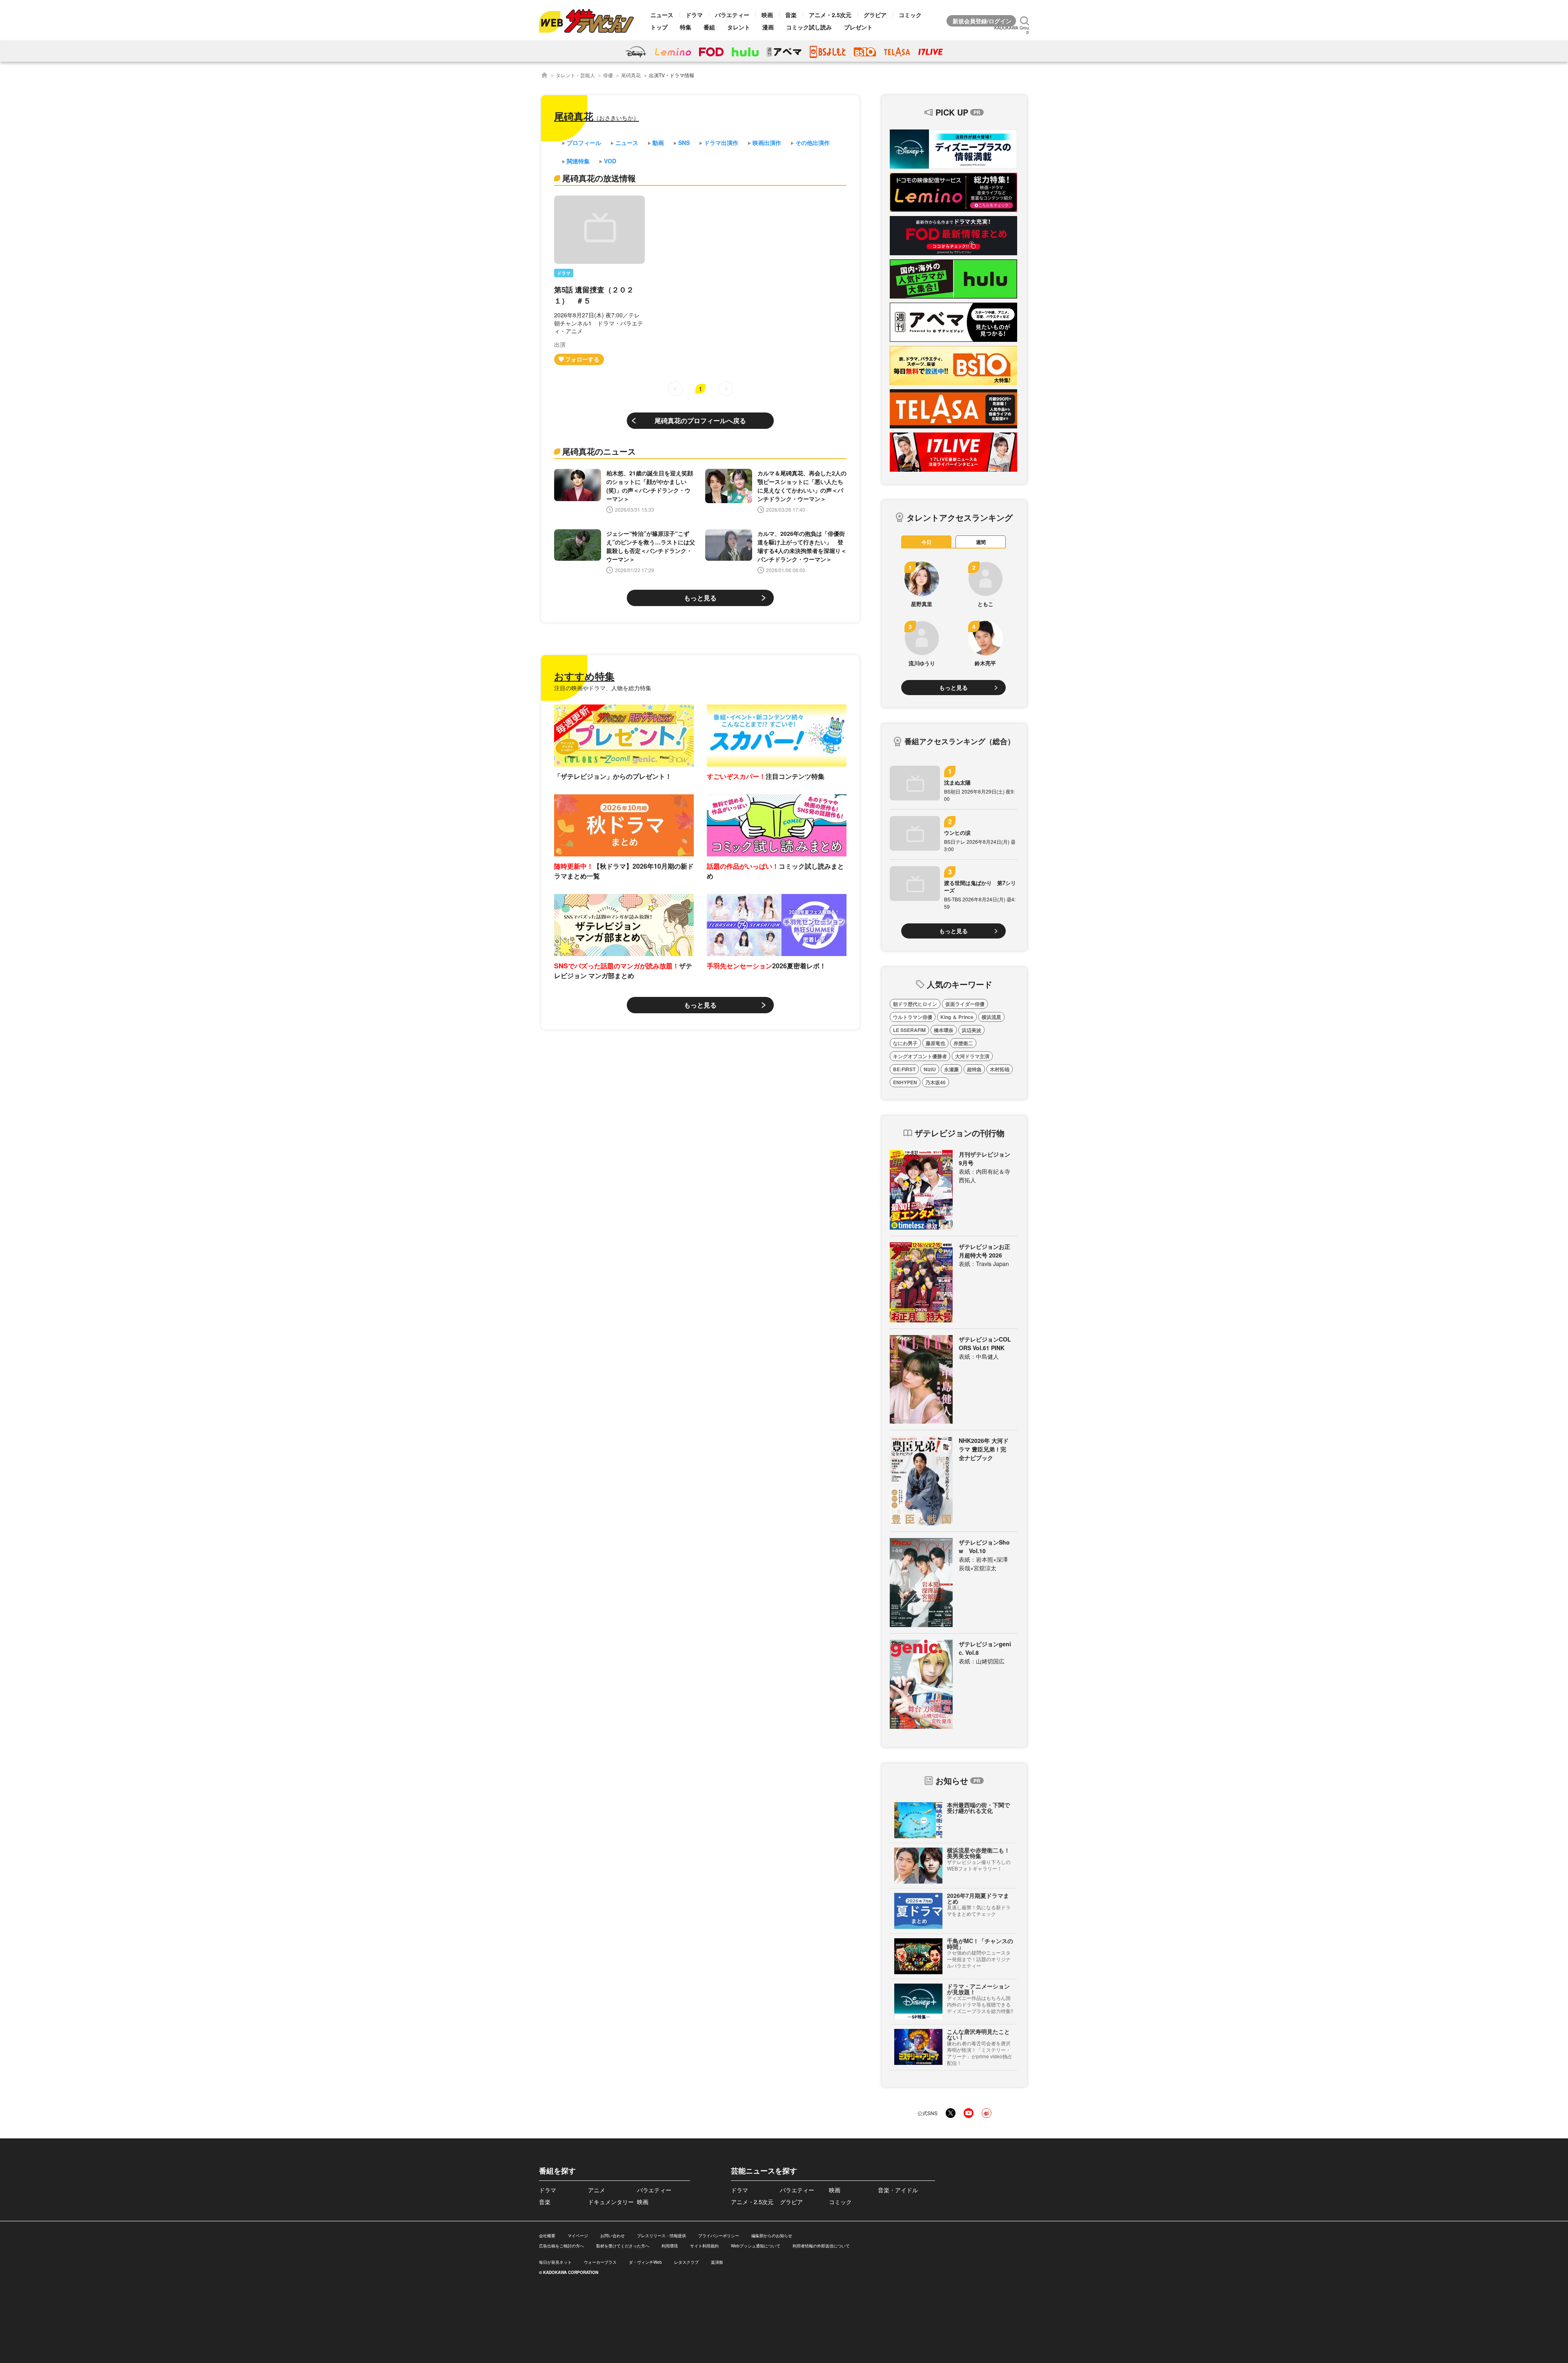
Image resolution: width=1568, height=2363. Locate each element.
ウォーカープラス (600, 2262)
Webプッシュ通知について (756, 2246)
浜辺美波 (971, 1030)
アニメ (597, 2190)
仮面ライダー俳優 (965, 1004)
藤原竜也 (935, 1043)
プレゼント (858, 27)
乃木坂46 (935, 1082)
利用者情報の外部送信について (821, 2246)
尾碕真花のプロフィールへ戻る (700, 420)
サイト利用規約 (704, 2246)
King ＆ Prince (957, 1017)
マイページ (578, 2236)
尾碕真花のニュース (599, 451)
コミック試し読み (809, 27)
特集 (686, 27)
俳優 (608, 75)
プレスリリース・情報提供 (661, 2236)
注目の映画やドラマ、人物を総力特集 (603, 688)
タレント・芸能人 (575, 75)
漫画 (768, 27)
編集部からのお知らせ (772, 2236)
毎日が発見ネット (555, 2262)
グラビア (875, 15)
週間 (981, 542)
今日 (927, 542)
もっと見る (700, 598)
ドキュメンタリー (611, 2202)
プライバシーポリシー (719, 2236)
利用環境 (670, 2246)
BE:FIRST (904, 1069)
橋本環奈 (944, 1030)
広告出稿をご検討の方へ (561, 2246)
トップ (659, 27)
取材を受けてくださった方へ (623, 2246)
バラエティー (732, 15)
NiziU (930, 1069)
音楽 (791, 15)
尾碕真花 (631, 75)
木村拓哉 (1000, 1069)
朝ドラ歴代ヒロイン (915, 1004)
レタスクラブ (686, 2262)
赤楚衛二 (963, 1043)
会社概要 (547, 2236)
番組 (709, 27)
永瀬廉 (951, 1069)
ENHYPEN (905, 1082)
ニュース (662, 15)
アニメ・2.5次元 (830, 15)
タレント (739, 27)
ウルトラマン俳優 (913, 1017)
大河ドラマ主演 (972, 1056)
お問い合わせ (612, 2236)
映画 (767, 15)
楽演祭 (717, 2262)
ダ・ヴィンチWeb (645, 2262)
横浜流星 (991, 1017)
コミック (910, 15)
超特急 (974, 1069)
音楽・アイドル (898, 2190)
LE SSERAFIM (909, 1030)
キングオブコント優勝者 (920, 1056)
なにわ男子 (905, 1043)
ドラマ (694, 15)
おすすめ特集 (584, 676)
